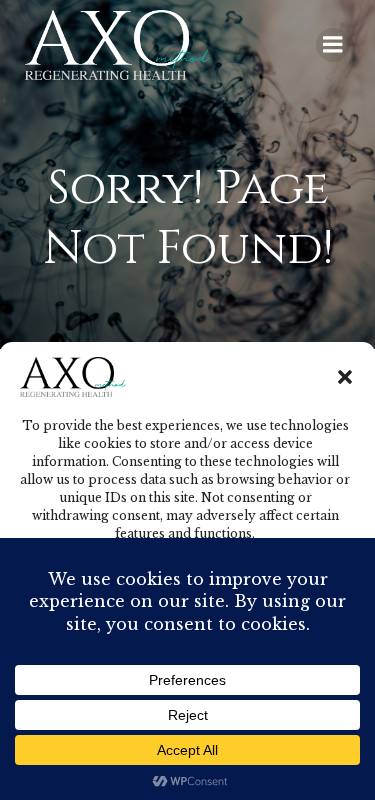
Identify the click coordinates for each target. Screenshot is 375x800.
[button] (345, 377)
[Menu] (333, 45)
